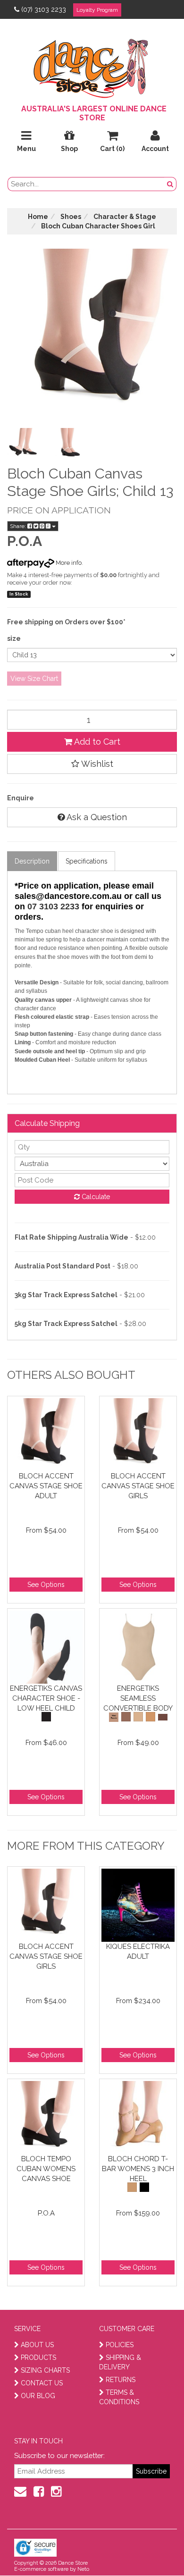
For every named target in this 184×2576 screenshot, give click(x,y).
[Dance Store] (92, 66)
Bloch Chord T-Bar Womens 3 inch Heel (138, 2169)
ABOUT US (37, 2345)
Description (32, 861)
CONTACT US (42, 2383)
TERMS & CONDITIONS (119, 2397)
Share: (19, 526)
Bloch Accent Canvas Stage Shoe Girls (138, 1486)
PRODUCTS (38, 2358)
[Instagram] (56, 2492)
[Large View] (23, 444)
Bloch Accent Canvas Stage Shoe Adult (46, 1486)
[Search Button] (170, 184)
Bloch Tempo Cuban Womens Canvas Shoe (46, 2169)
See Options (46, 1585)
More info (68, 563)
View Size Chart (34, 679)
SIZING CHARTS (45, 2370)
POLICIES (120, 2345)
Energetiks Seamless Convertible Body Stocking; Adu (138, 1698)
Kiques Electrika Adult (138, 1951)
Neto (83, 2569)
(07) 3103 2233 (44, 9)
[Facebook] (39, 2492)
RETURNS (121, 2380)
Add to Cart (96, 742)
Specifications (87, 861)
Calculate (95, 1197)
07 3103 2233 (53, 906)
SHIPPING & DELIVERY (120, 2362)
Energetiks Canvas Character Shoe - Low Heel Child (46, 1698)
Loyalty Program (97, 10)
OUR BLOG (38, 2396)
